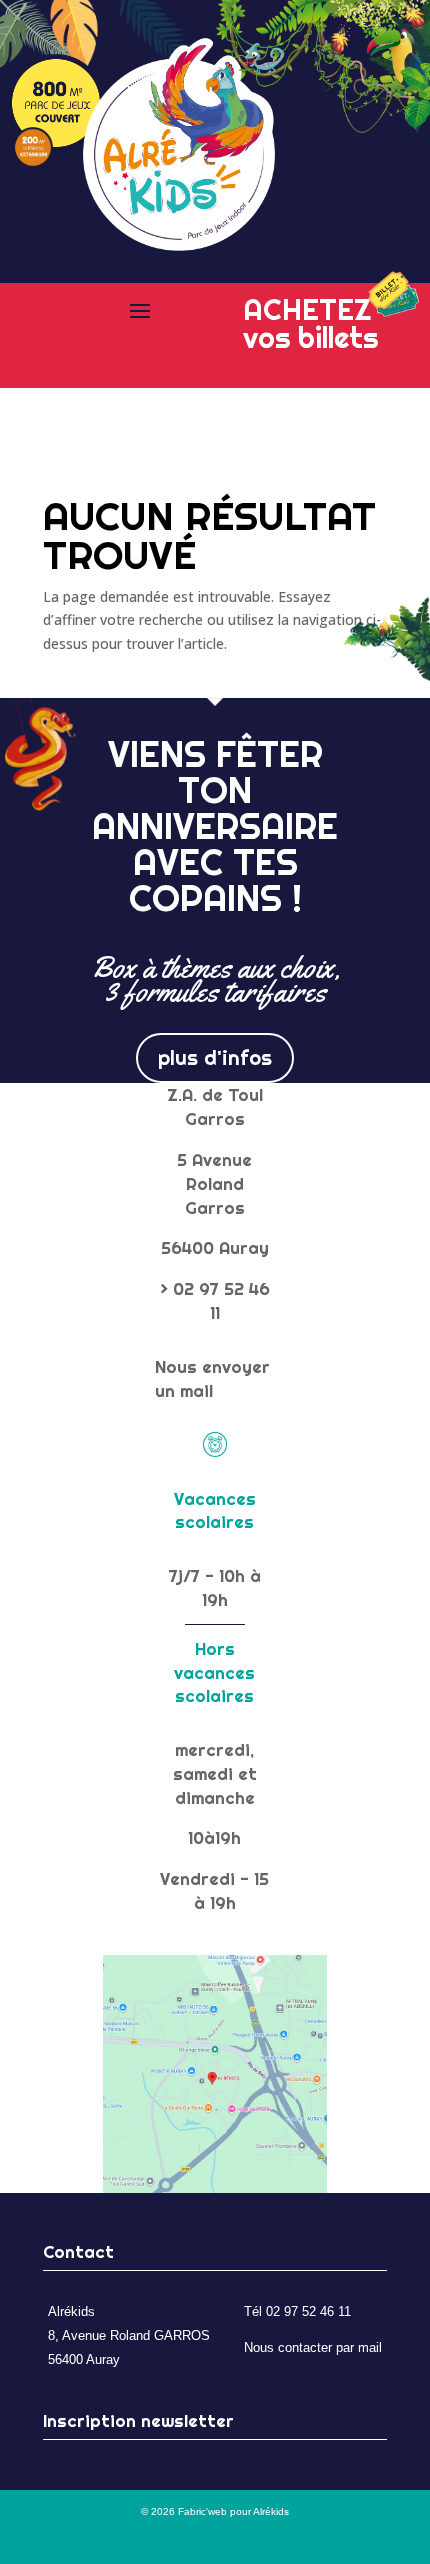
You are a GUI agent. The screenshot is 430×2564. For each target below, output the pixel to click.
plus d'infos (215, 1057)
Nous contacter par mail (313, 2348)
